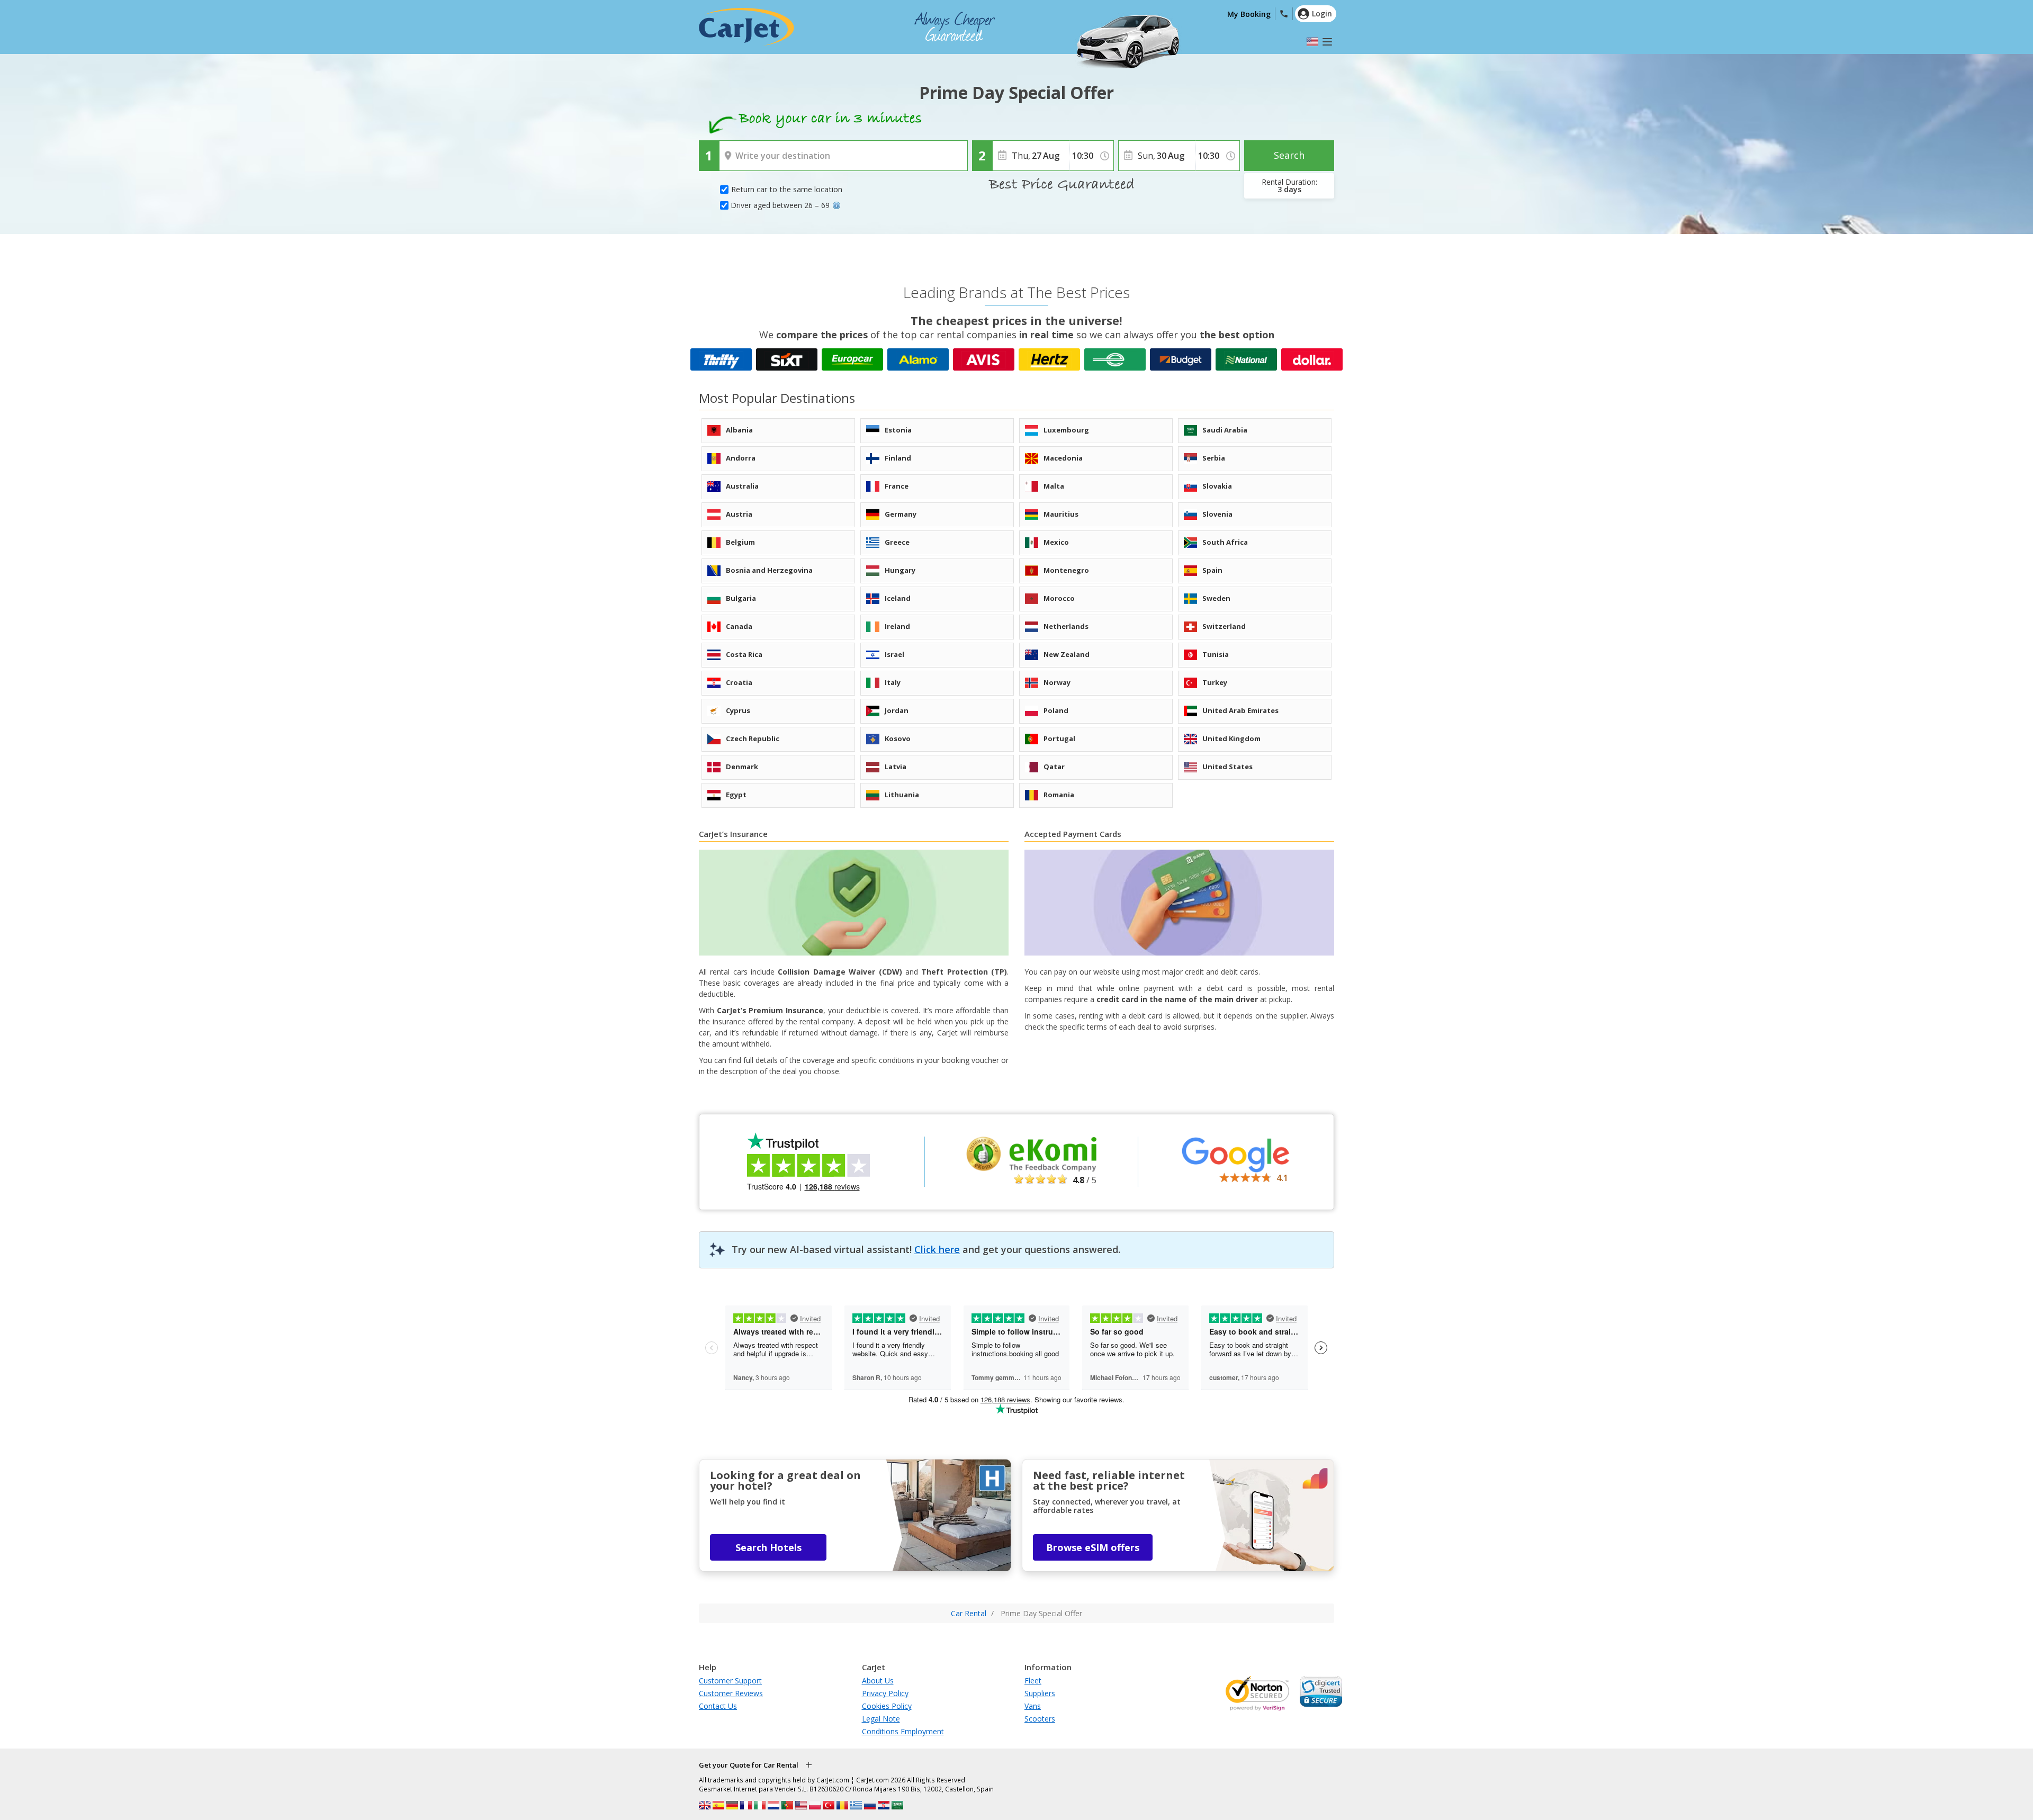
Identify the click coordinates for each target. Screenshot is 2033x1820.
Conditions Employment (903, 1731)
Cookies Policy (887, 1706)
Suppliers (1040, 1693)
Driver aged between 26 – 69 (780, 205)
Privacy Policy (885, 1693)
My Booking (1249, 14)
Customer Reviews (731, 1693)
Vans (1033, 1706)
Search (1289, 155)
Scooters (1040, 1719)
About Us (878, 1681)
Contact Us (718, 1706)
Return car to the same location (787, 189)
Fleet (1033, 1681)
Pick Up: (735, 148)
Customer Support (730, 1681)
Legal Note (881, 1719)
